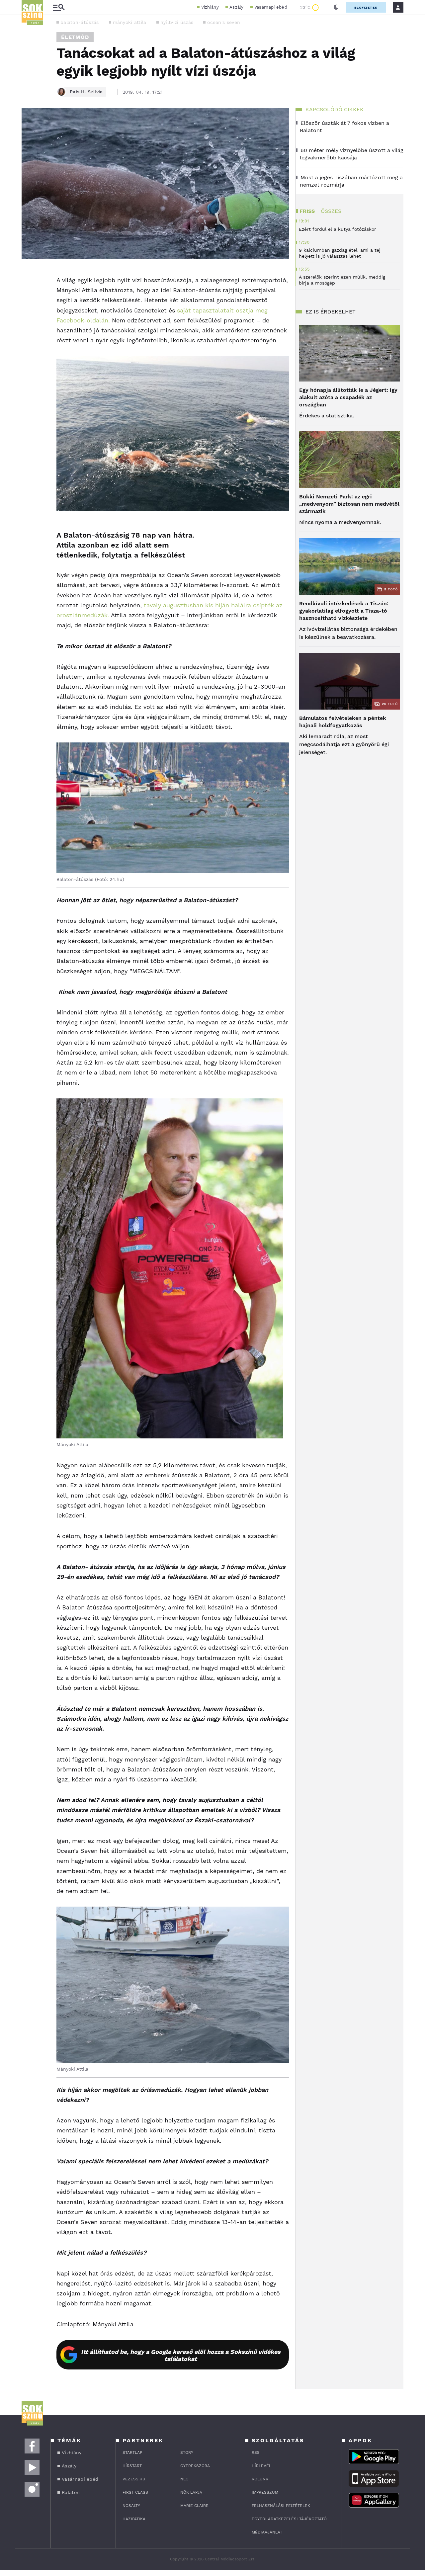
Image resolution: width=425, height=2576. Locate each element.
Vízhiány (210, 7)
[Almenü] (59, 7)
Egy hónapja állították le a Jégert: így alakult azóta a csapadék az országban (348, 397)
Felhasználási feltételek (281, 2506)
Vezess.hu (134, 2479)
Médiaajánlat (267, 2532)
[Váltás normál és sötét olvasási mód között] (336, 7)
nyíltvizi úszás (177, 22)
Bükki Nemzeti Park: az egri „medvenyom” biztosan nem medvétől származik (349, 504)
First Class (135, 2492)
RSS (256, 2452)
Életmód (75, 37)
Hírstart (132, 2466)
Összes (331, 211)
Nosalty (131, 2506)
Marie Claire (194, 2506)
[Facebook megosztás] (29, 276)
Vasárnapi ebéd (271, 7)
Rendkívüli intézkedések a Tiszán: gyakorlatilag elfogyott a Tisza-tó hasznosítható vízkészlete (344, 611)
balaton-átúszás (80, 22)
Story (187, 2452)
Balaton (71, 2492)
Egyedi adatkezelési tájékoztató (289, 2519)
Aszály (237, 7)
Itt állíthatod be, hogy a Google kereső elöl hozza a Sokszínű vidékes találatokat (181, 2355)
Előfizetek (366, 7)
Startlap (132, 2452)
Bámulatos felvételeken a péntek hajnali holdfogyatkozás (343, 722)
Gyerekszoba (195, 2466)
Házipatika (134, 2519)
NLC (184, 2479)
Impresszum (265, 2492)
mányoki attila (130, 22)
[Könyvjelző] (29, 314)
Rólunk (260, 2479)
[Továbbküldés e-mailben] (29, 294)
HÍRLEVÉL (261, 2466)
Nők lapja (191, 2492)
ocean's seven (224, 22)
